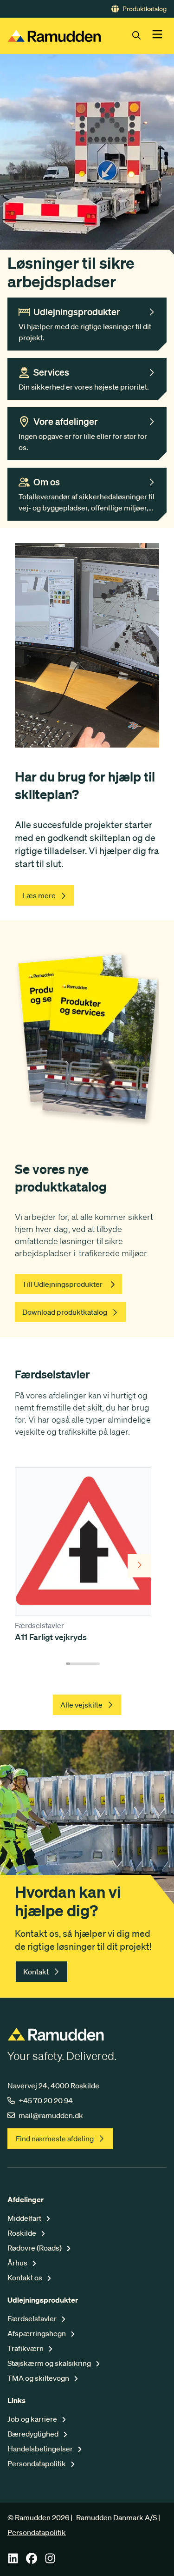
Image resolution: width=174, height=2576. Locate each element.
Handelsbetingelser (41, 2449)
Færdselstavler (33, 2318)
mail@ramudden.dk (51, 2115)
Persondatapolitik (37, 2463)
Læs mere (39, 895)
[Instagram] (50, 2561)
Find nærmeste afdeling (55, 2139)
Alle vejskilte (81, 1705)
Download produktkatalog (65, 1312)
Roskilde (23, 2233)
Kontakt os (26, 2278)
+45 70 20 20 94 (46, 2100)
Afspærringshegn (37, 2333)
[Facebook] (32, 2561)
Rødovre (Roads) (35, 2248)
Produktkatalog (145, 9)
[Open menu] (157, 36)
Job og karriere (33, 2419)
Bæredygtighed (34, 2434)
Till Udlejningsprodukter (62, 1284)
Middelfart (25, 2218)
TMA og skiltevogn (39, 2378)
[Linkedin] (13, 2561)
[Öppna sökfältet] (142, 36)
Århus (18, 2263)
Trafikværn (26, 2348)
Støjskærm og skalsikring (50, 2363)
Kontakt (36, 1972)
